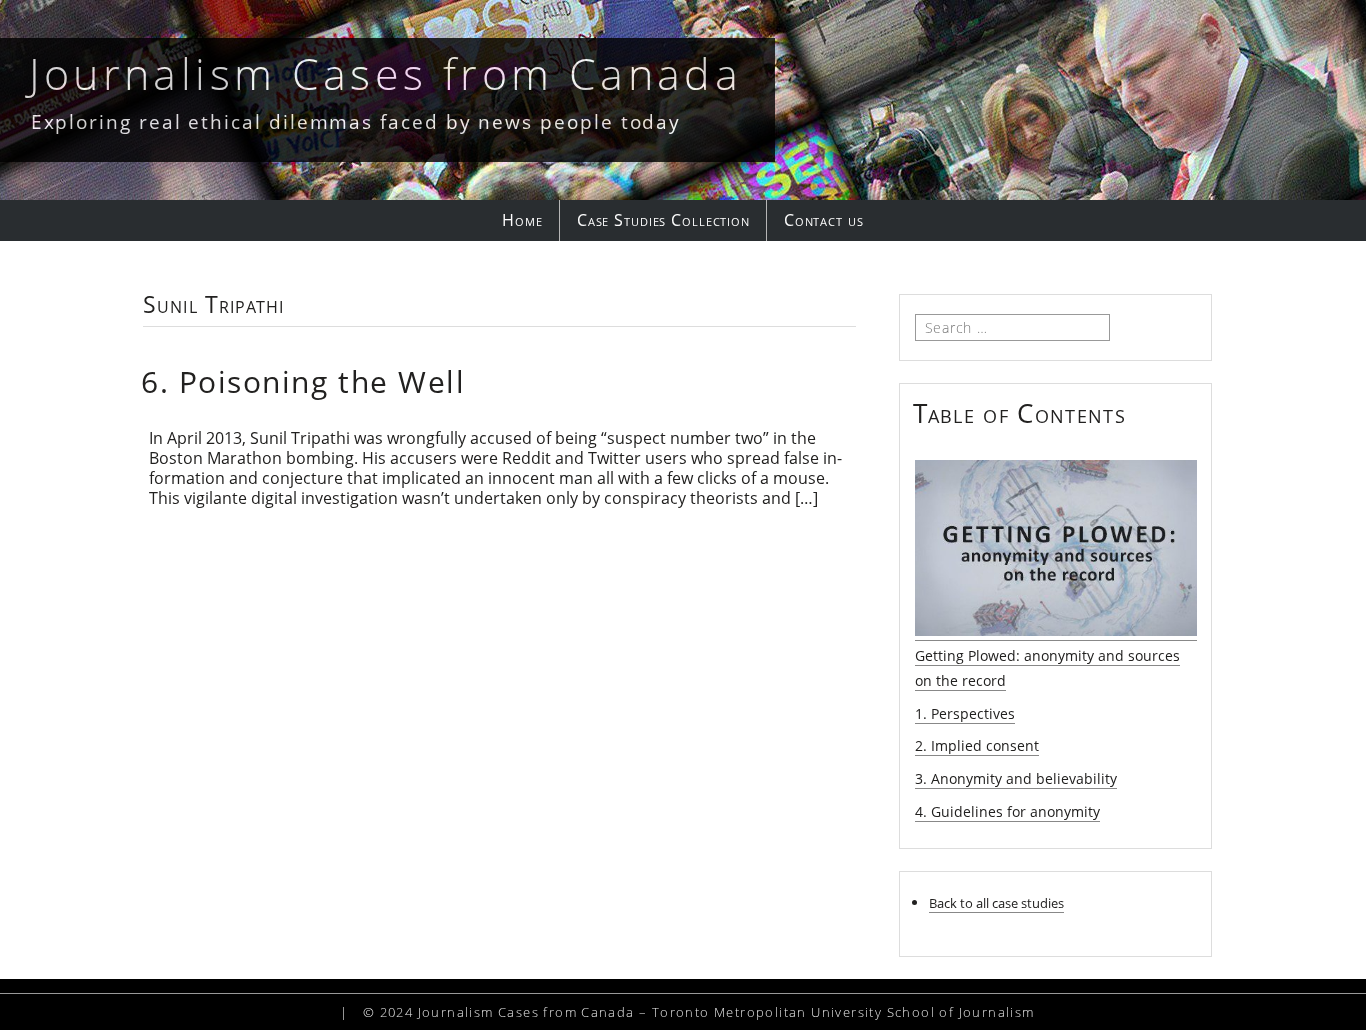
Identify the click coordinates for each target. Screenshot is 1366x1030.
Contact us (824, 220)
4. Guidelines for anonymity (1007, 811)
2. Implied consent (977, 745)
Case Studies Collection (663, 220)
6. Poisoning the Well (303, 381)
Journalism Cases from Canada (385, 73)
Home (522, 220)
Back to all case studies (996, 903)
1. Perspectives (965, 713)
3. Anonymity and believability (1016, 778)
